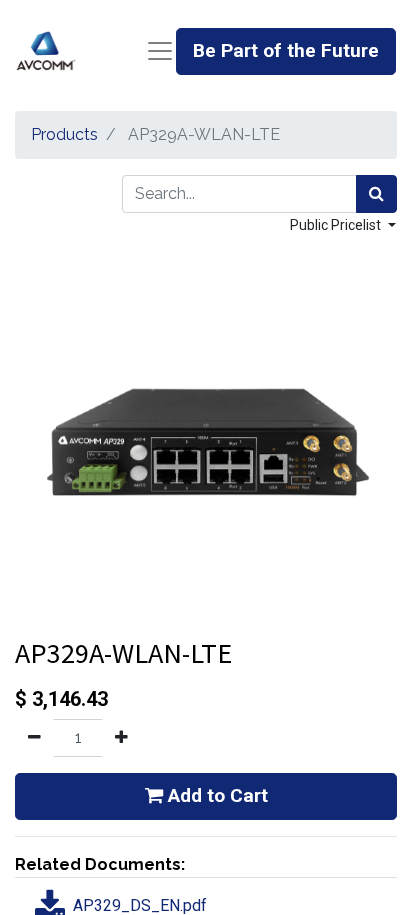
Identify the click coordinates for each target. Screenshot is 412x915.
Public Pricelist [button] (337, 225)
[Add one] (121, 738)
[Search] (376, 194)
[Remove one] (34, 738)
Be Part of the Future (286, 50)
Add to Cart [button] (215, 795)
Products (64, 134)
